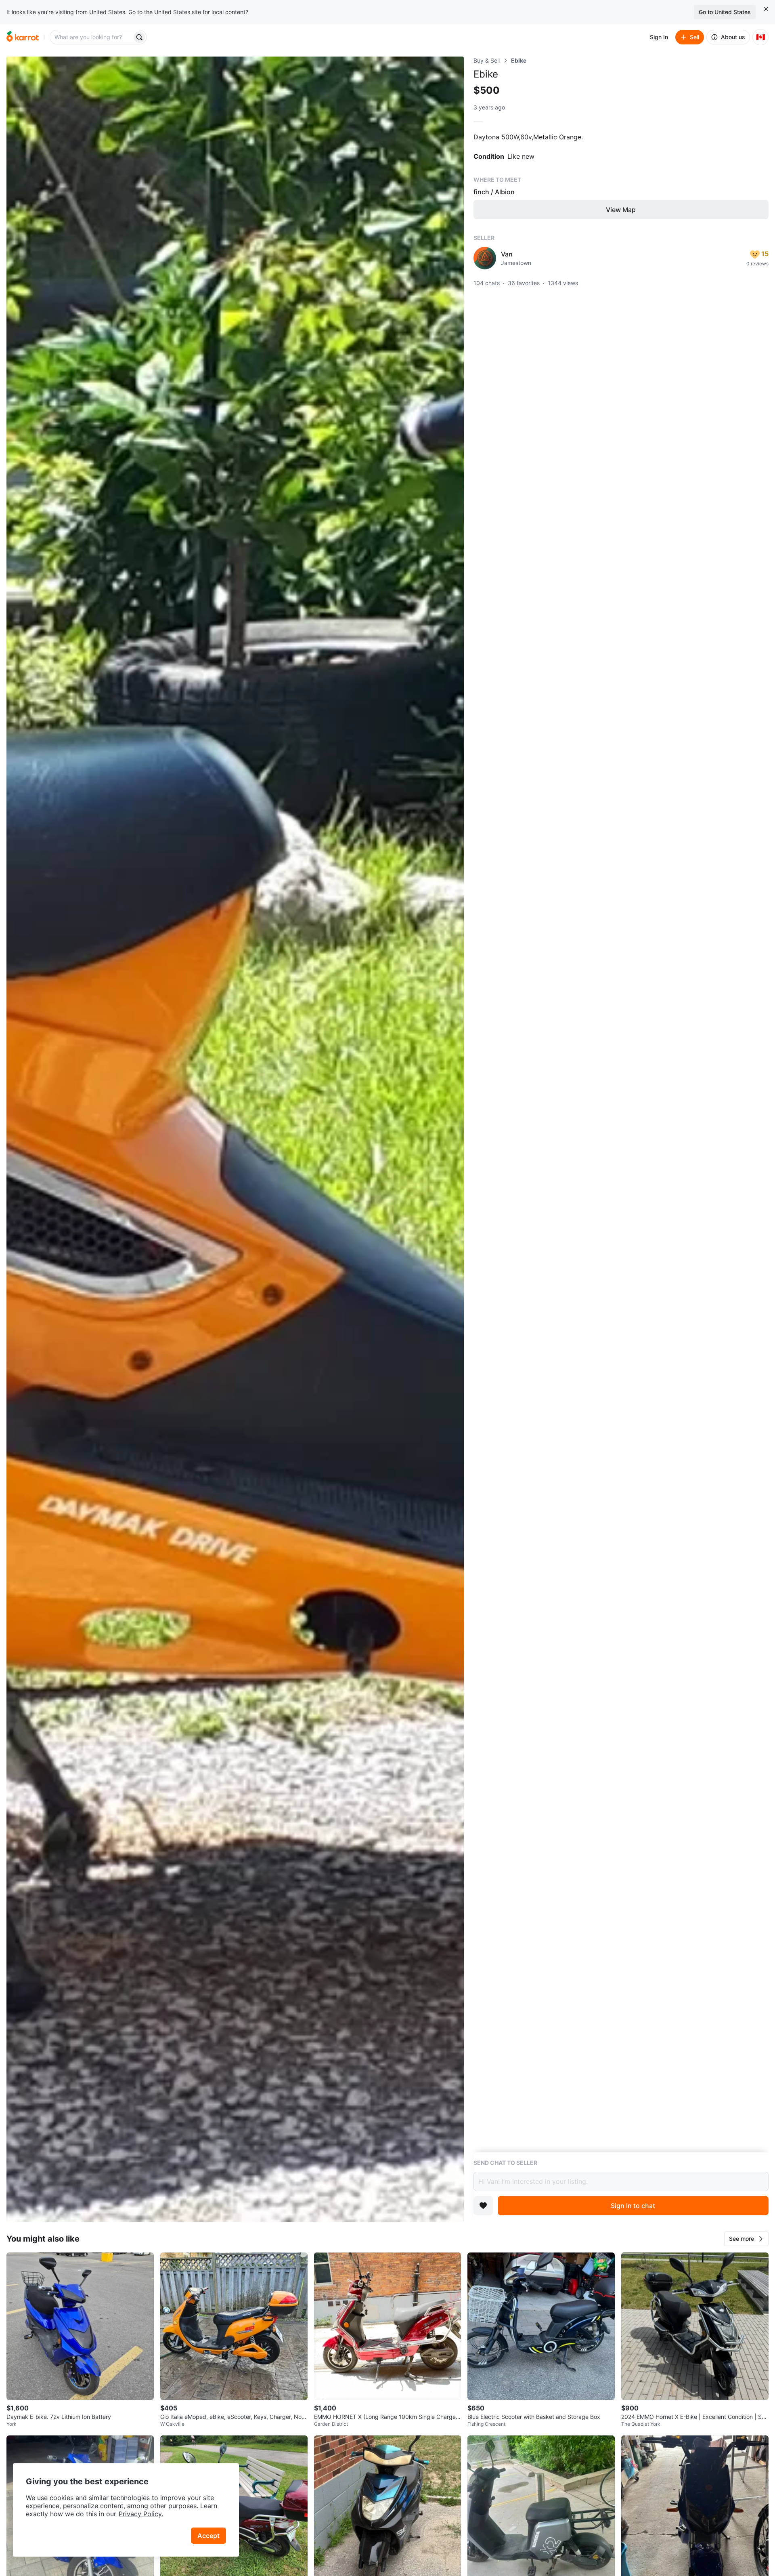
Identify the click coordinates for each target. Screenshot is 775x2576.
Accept (208, 2536)
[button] (746, 2239)
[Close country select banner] (766, 9)
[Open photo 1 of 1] (235, 1139)
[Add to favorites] (483, 2206)
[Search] (139, 37)
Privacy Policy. (141, 2514)
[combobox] (92, 37)
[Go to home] (23, 37)
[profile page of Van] (485, 258)
